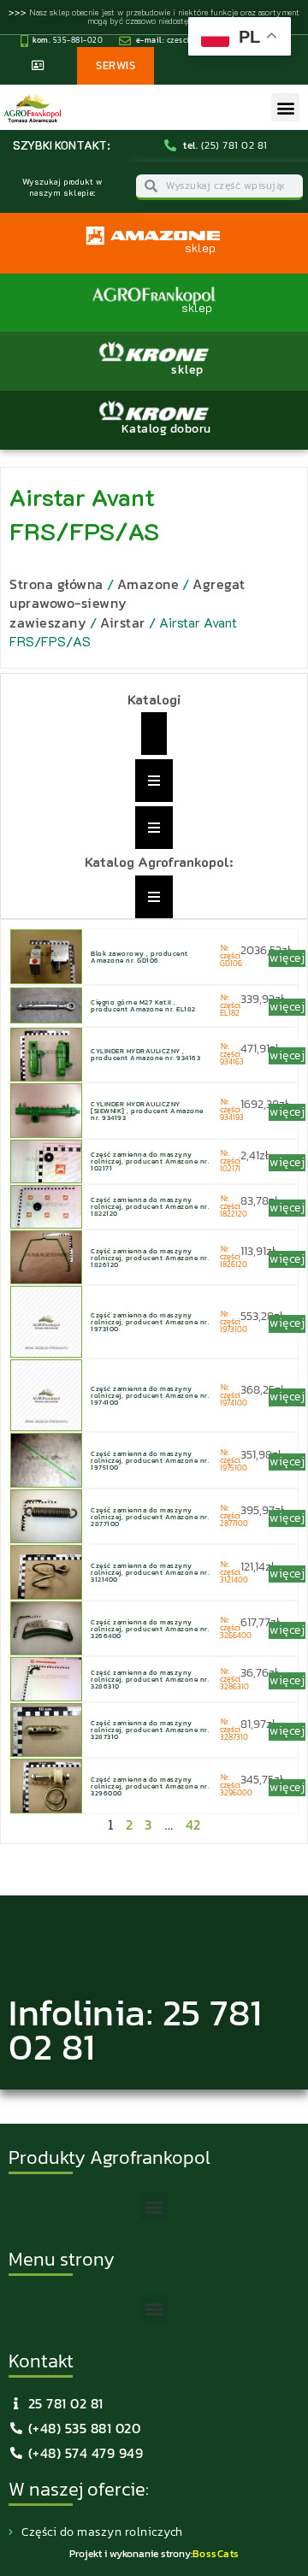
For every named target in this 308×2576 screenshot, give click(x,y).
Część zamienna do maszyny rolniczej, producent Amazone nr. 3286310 (150, 1679)
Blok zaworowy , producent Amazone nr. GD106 (139, 957)
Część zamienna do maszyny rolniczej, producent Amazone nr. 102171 (150, 1161)
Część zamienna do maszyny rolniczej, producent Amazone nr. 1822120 (150, 1206)
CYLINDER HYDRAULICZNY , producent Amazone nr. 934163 (145, 1054)
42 (193, 1824)
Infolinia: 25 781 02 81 (136, 2030)
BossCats (216, 2554)
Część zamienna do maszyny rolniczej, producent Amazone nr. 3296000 (150, 1786)
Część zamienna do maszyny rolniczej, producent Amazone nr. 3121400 (150, 1572)
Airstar (123, 622)
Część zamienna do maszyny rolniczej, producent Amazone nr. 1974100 (150, 1395)
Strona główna (56, 584)
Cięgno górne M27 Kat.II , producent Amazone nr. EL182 (143, 1005)
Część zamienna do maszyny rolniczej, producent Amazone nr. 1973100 (150, 1322)
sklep (187, 370)
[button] (285, 107)
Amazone (148, 584)
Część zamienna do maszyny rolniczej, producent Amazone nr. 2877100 (150, 1517)
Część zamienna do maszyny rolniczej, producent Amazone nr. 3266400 (150, 1629)
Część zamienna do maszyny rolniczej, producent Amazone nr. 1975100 (150, 1460)
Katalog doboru (166, 429)
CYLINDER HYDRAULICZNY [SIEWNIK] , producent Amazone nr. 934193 (147, 1111)
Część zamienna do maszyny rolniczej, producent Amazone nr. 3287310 (150, 1730)
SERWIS (115, 65)
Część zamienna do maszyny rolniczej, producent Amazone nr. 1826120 (150, 1258)
